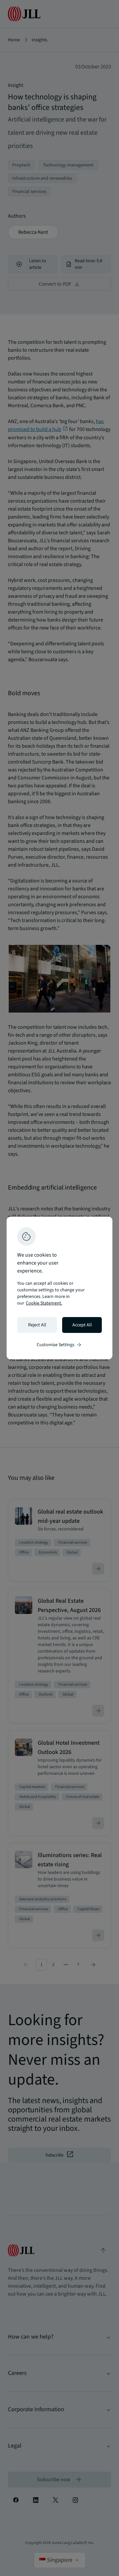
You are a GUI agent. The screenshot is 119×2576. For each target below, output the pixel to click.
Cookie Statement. (44, 1303)
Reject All (37, 1325)
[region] (59, 1288)
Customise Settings (59, 1345)
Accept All (82, 1325)
